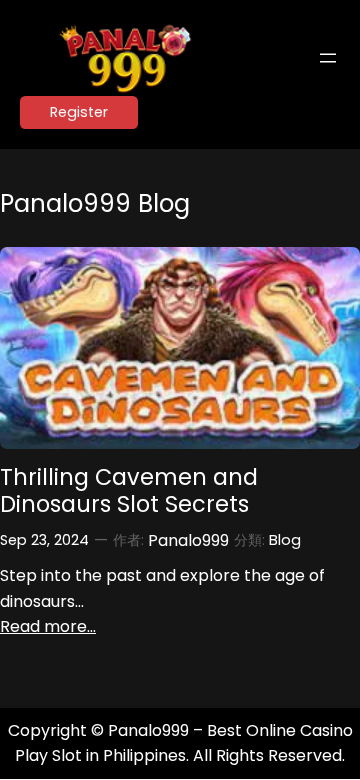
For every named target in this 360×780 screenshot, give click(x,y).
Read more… (48, 626)
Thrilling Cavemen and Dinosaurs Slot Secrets (129, 491)
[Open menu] (328, 58)
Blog (285, 540)
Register (79, 112)
